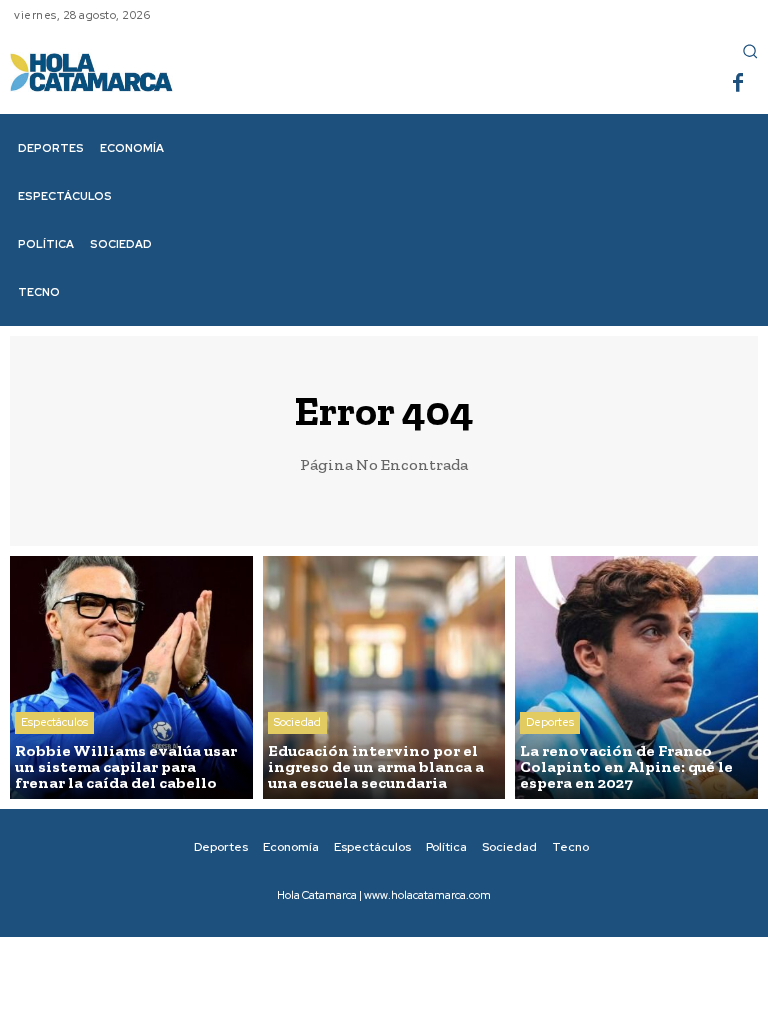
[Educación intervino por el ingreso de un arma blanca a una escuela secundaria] (384, 677)
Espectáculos (54, 722)
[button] (750, 51)
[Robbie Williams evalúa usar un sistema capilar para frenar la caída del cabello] (131, 677)
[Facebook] (738, 84)
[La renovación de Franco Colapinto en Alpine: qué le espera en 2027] (636, 677)
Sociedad (297, 722)
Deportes (550, 722)
